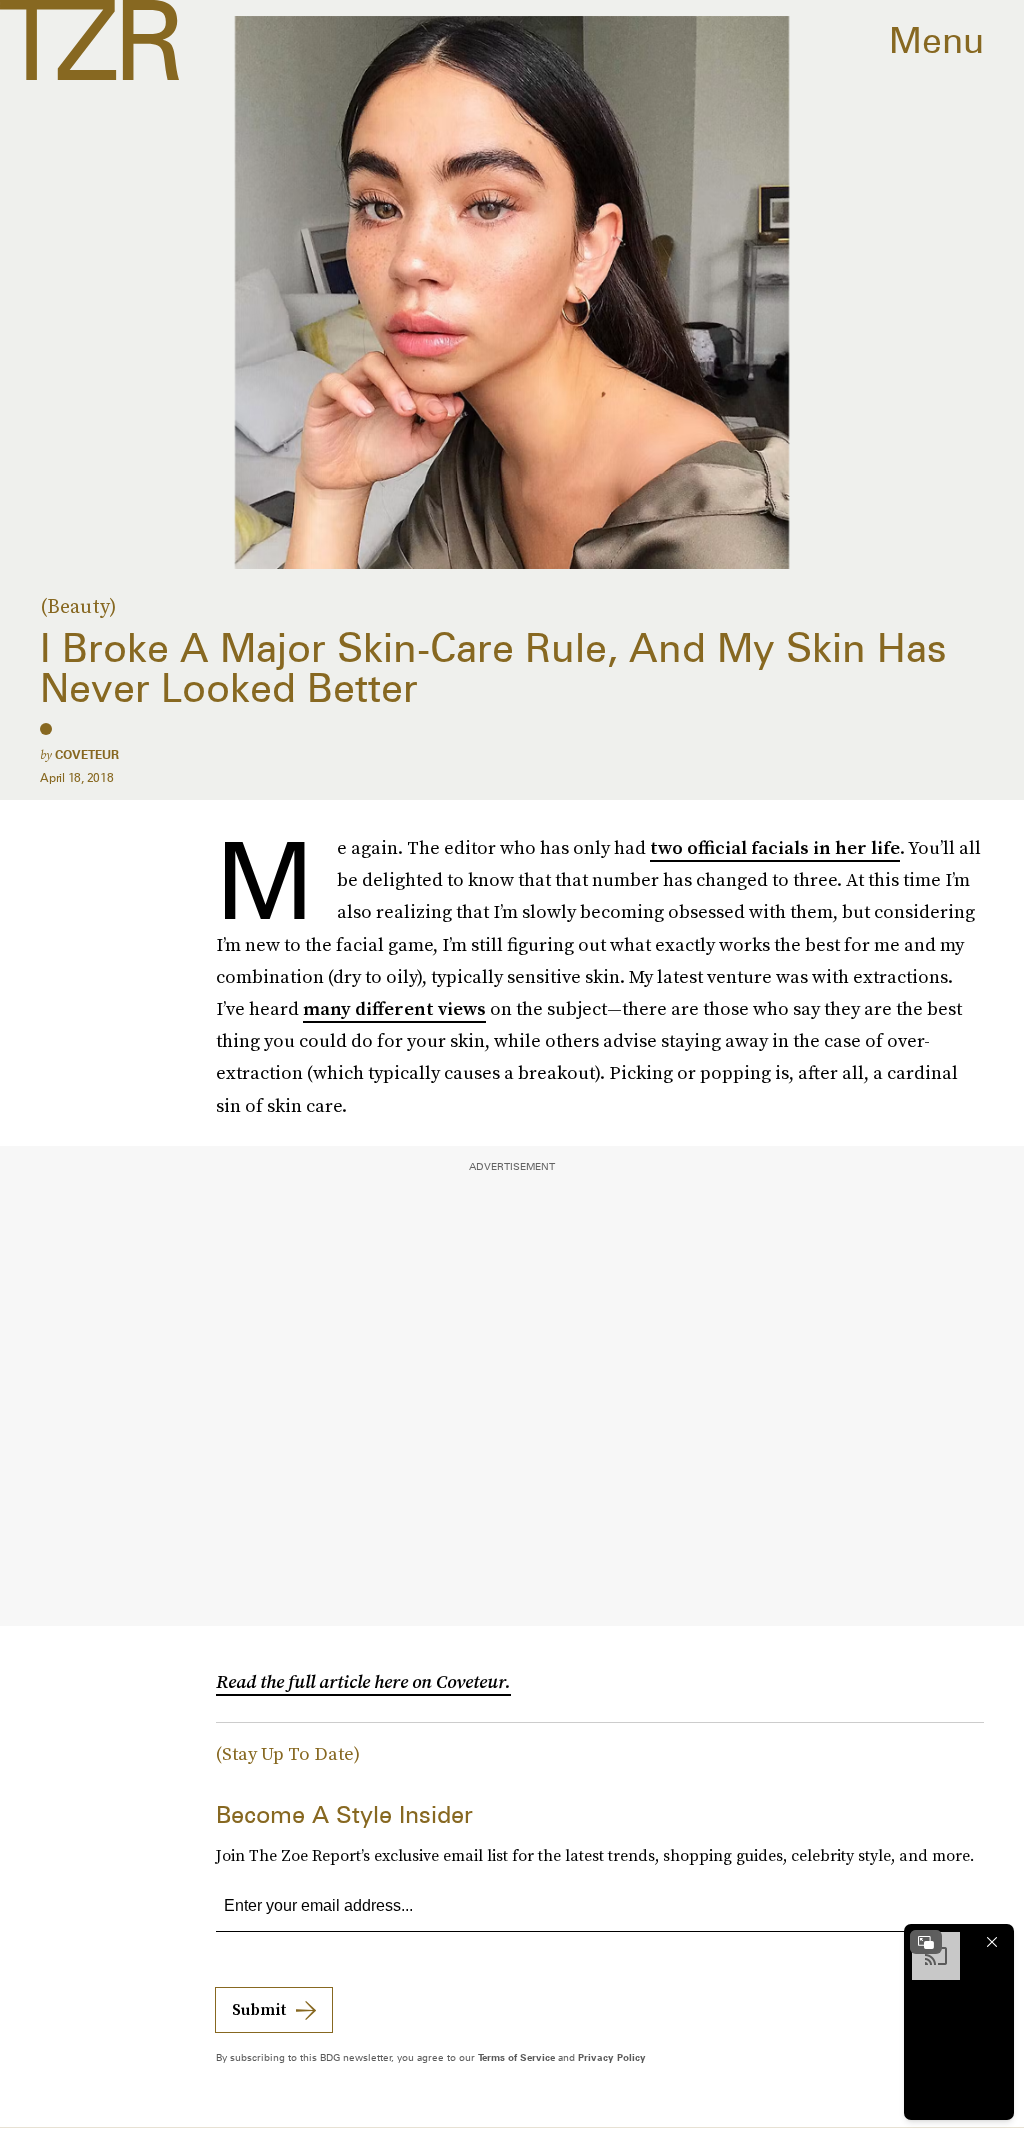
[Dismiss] (992, 1942)
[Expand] (926, 1942)
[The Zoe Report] (89, 40)
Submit (259, 2009)
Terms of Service (516, 2057)
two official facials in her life (775, 847)
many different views (394, 1008)
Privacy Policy (612, 2057)
